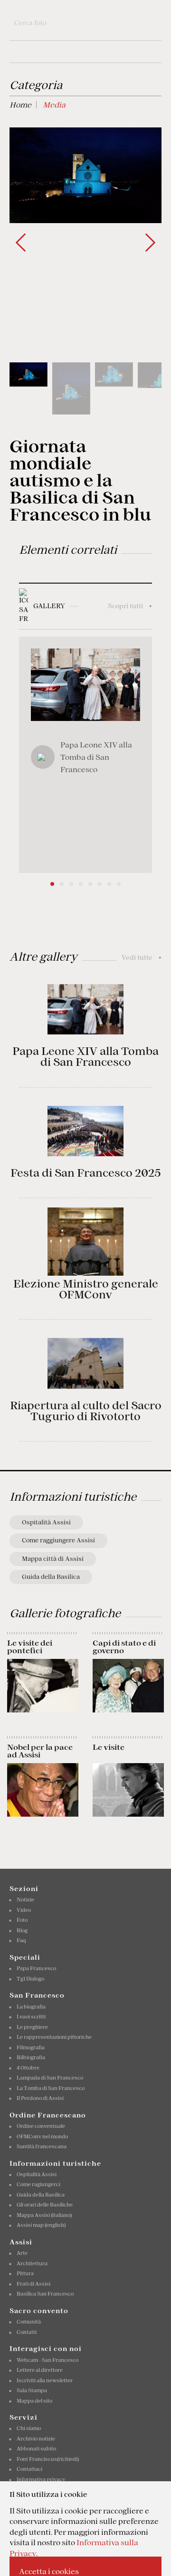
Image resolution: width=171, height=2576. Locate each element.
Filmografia (31, 2047)
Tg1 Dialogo (30, 1979)
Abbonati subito (36, 2449)
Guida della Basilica (51, 1577)
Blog (22, 1930)
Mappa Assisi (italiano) (44, 2215)
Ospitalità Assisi (46, 1522)
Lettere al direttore (40, 2370)
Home (20, 105)
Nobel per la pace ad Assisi (40, 1751)
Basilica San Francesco (45, 2294)
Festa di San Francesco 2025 (85, 1173)
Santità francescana (42, 2146)
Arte (22, 2253)
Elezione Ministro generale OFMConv (86, 1289)
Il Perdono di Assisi (40, 2098)
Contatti (27, 2332)
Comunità (29, 2322)
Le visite (109, 1747)
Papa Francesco (36, 1968)
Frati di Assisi (33, 2284)
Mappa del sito (34, 2401)
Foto (22, 1920)
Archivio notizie (36, 2439)
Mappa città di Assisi (53, 1559)
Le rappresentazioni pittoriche (54, 2037)
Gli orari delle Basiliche (45, 2205)
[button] (150, 243)
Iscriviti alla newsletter (45, 2380)
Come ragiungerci (38, 2184)
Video (24, 1910)
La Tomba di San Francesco (51, 2088)
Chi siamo (29, 2428)
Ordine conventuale (41, 2126)
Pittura (25, 2273)
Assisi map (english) (41, 2225)
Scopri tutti (130, 606)
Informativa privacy (41, 2479)
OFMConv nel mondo (42, 2136)
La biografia (31, 2007)
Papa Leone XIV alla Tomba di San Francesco (85, 1057)
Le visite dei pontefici (30, 1647)
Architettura (32, 2263)
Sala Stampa (32, 2390)
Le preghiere (32, 2027)
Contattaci (29, 2469)
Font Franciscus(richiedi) (48, 2459)
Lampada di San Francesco (50, 2078)
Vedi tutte (142, 957)
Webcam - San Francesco (47, 2360)
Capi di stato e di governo (124, 1647)
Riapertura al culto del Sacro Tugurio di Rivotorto (86, 1411)
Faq (21, 1940)
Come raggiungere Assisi (58, 1540)
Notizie (25, 1900)
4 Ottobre (28, 2068)
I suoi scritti (31, 2017)
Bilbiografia (31, 2057)
